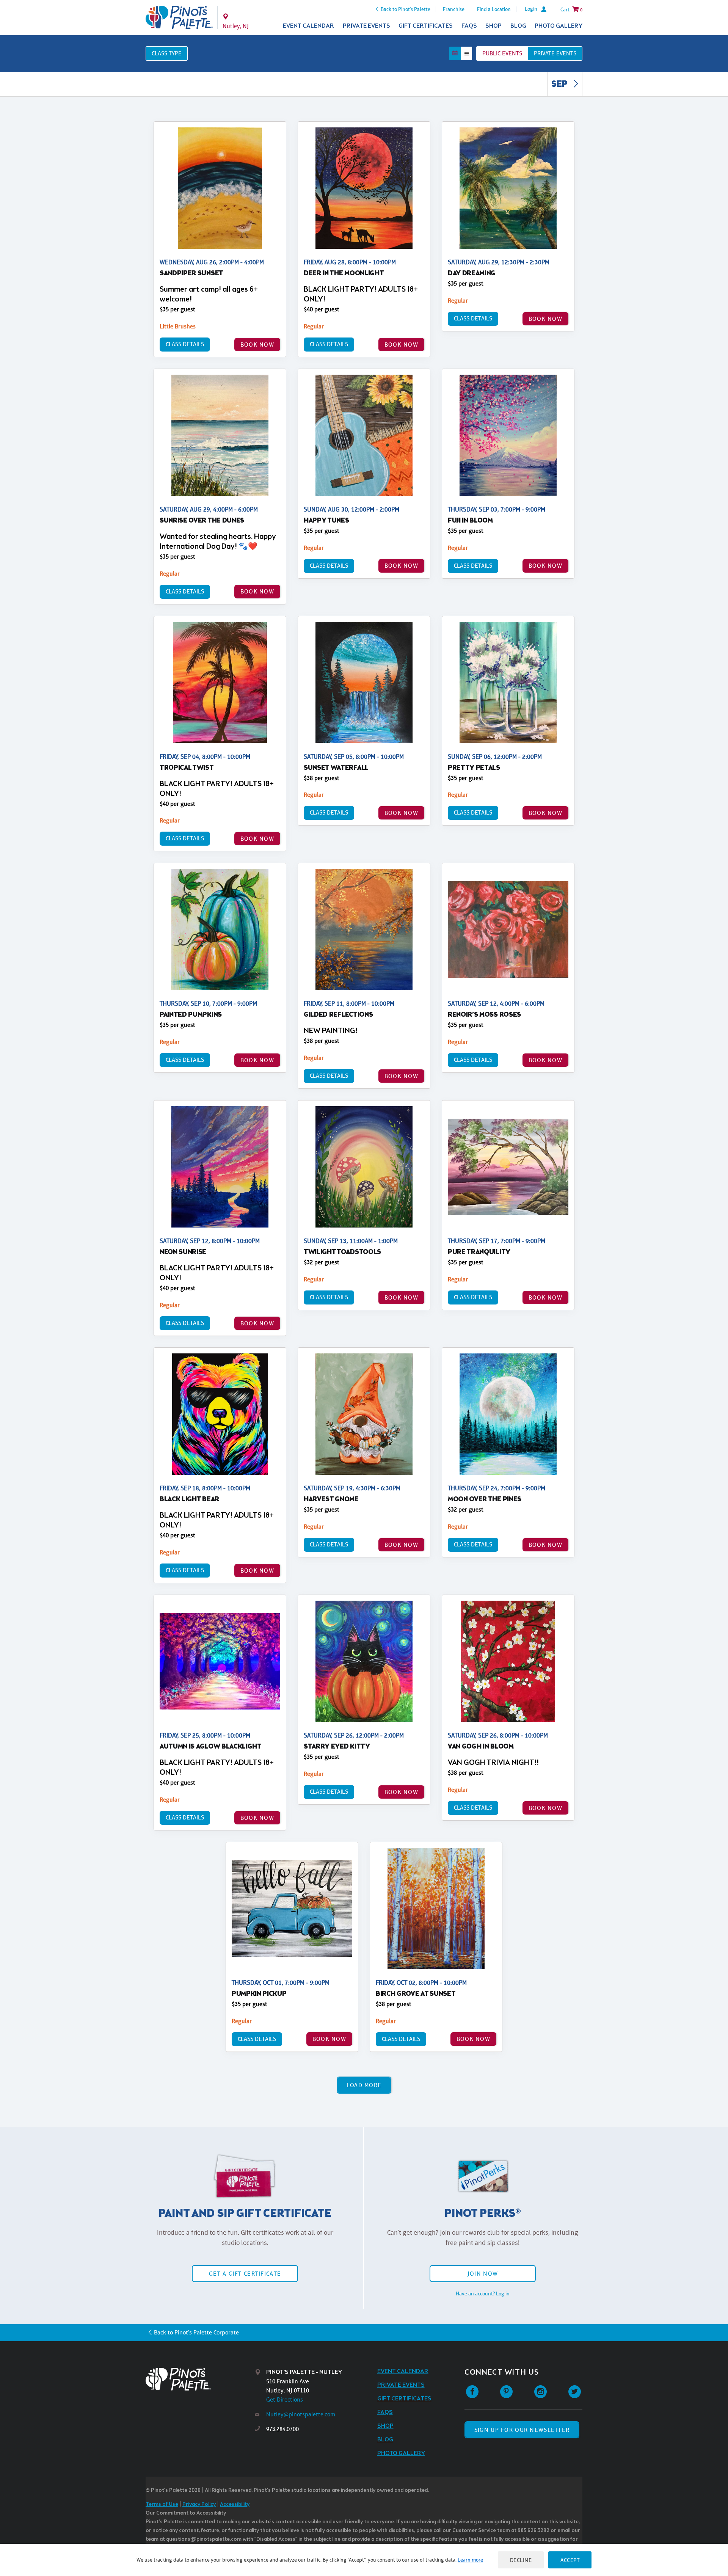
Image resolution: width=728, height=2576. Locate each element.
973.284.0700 (282, 2429)
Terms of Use (162, 2505)
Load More (364, 2085)
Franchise (454, 9)
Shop (493, 26)
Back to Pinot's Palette (406, 9)
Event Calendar (308, 26)
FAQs (469, 26)
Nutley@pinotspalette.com (301, 2414)
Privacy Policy (199, 2505)
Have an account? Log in (483, 2293)
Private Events (366, 26)
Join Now (483, 2274)
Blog (518, 26)
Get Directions (285, 2399)
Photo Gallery (559, 26)
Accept (570, 2560)
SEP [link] (560, 85)
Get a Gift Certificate (245, 2274)
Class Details (185, 344)
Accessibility (235, 2505)
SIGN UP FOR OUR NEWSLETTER (522, 2430)
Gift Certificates (426, 26)
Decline (521, 2560)
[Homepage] (200, 2379)
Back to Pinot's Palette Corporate (196, 2332)
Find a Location (494, 9)
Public (502, 53)
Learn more (470, 2560)
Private (555, 53)
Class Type (167, 53)
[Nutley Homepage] (179, 17)
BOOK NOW (257, 345)
